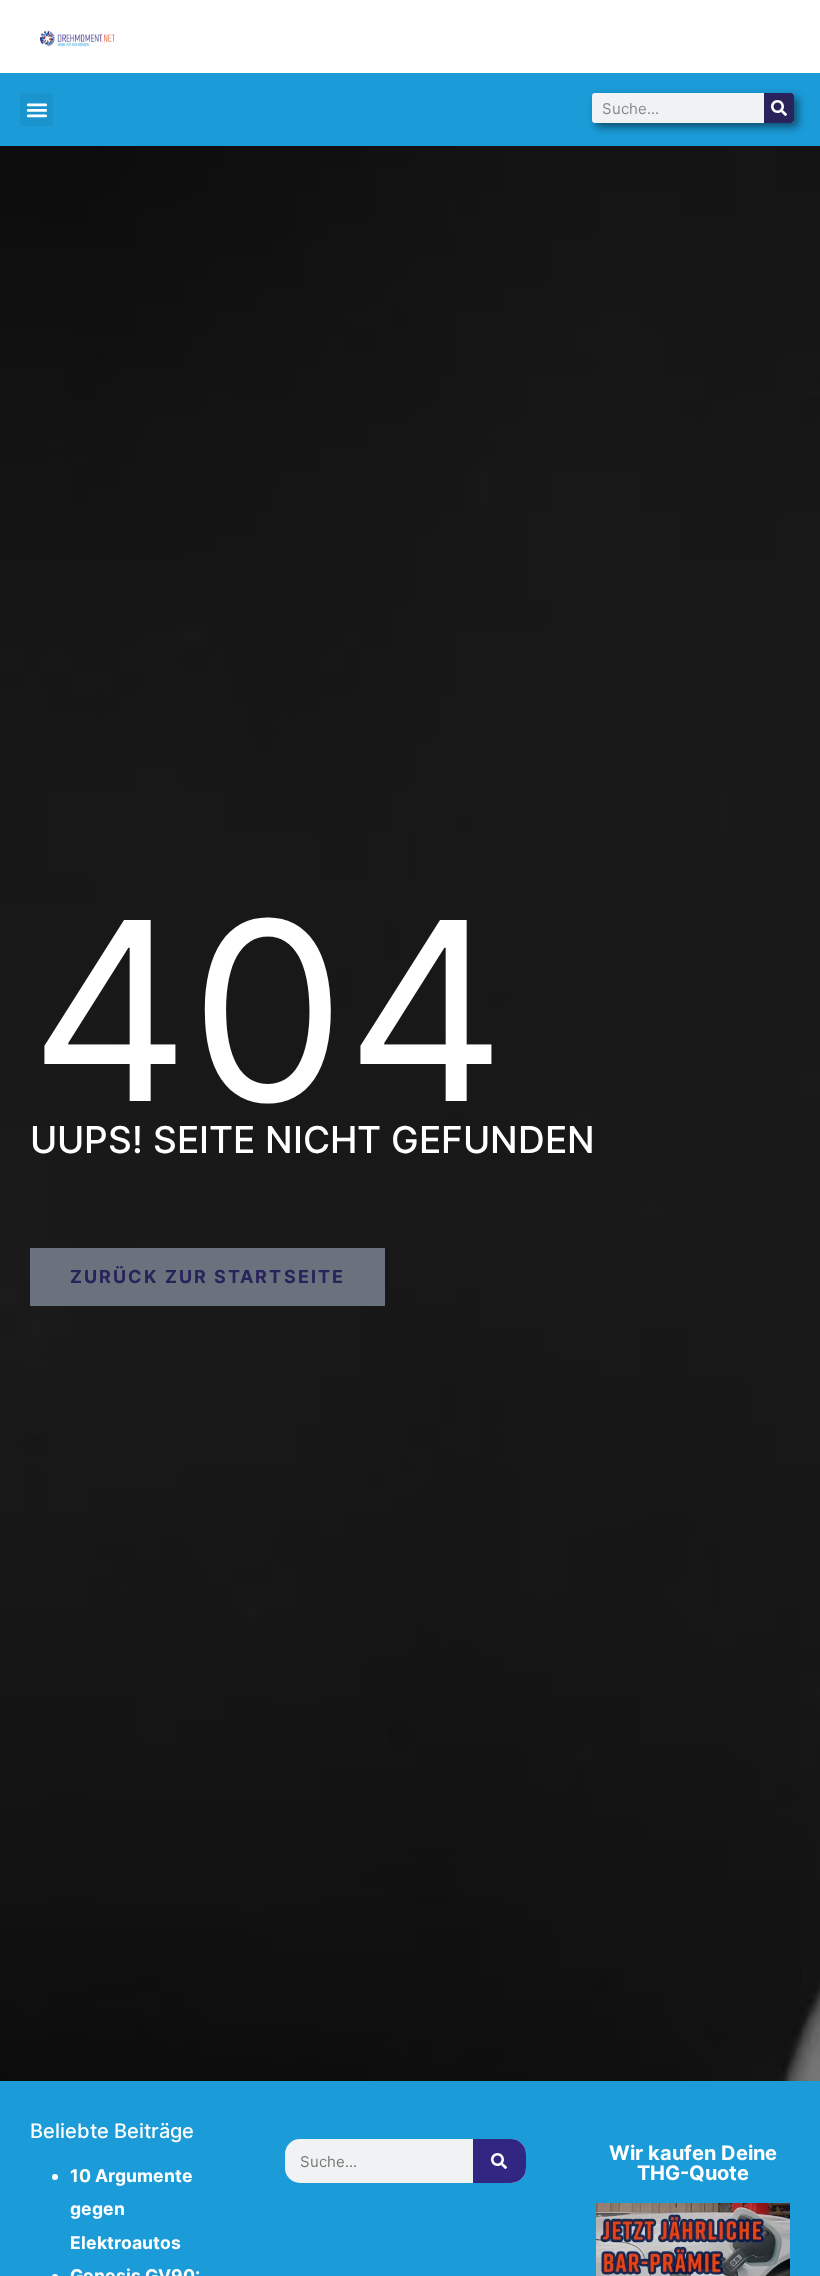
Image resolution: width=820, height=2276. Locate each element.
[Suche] (779, 108)
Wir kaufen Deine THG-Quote (693, 2163)
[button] (36, 109)
